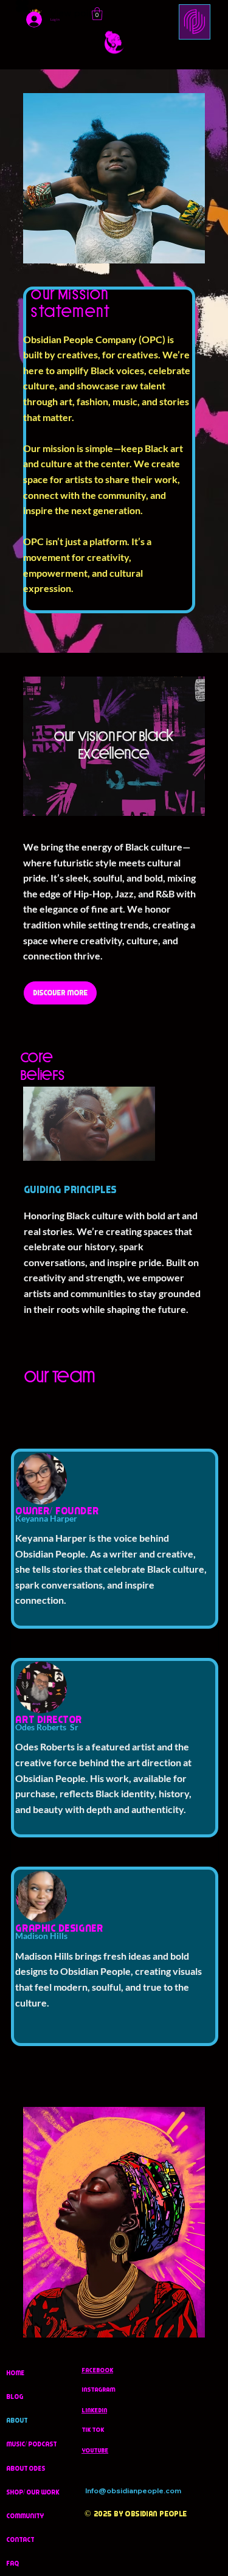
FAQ (12, 2563)
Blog (15, 2397)
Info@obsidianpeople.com (133, 2491)
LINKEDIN (94, 2410)
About (17, 2420)
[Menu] (195, 22)
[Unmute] (60, 1144)
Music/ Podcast (31, 2444)
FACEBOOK (97, 2370)
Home (15, 2373)
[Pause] (39, 1144)
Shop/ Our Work (33, 2492)
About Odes (26, 2468)
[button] (97, 14)
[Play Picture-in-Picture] (141, 1144)
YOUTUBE (95, 2450)
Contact (20, 2539)
